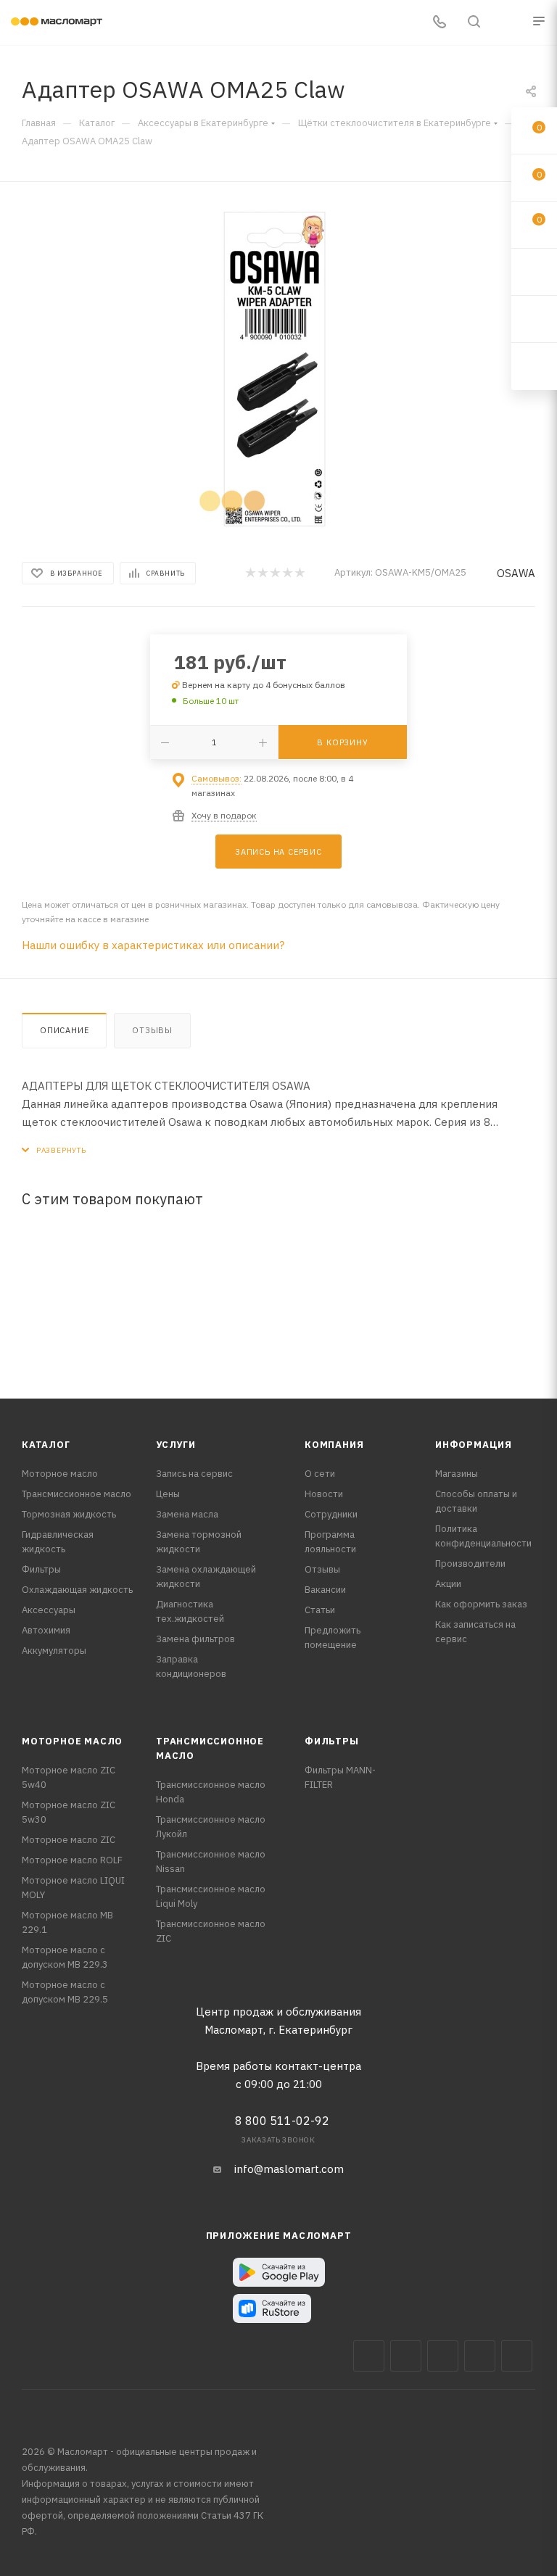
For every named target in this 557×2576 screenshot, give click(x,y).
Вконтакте (369, 2356)
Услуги (176, 1445)
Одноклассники (517, 2356)
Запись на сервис (194, 1474)
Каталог (46, 1445)
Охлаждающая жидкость (77, 1590)
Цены (168, 1494)
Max (406, 2356)
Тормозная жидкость (69, 1514)
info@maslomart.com (289, 2169)
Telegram (443, 2356)
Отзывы (152, 1030)
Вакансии (325, 1590)
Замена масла (187, 1514)
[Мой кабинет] (508, 23)
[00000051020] (278, 369)
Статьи (320, 1610)
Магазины (457, 1474)
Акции (448, 1584)
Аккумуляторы (54, 1651)
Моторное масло (60, 1474)
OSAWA (516, 573)
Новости (324, 1494)
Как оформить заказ (481, 1604)
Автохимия (46, 1630)
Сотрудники (331, 1514)
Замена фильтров (195, 1639)
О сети (320, 1474)
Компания (334, 1445)
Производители (470, 1564)
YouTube (480, 2356)
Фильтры (41, 1569)
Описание (64, 1030)
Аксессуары (49, 1610)
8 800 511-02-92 (282, 2121)
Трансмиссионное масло (77, 1494)
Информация (474, 1445)
